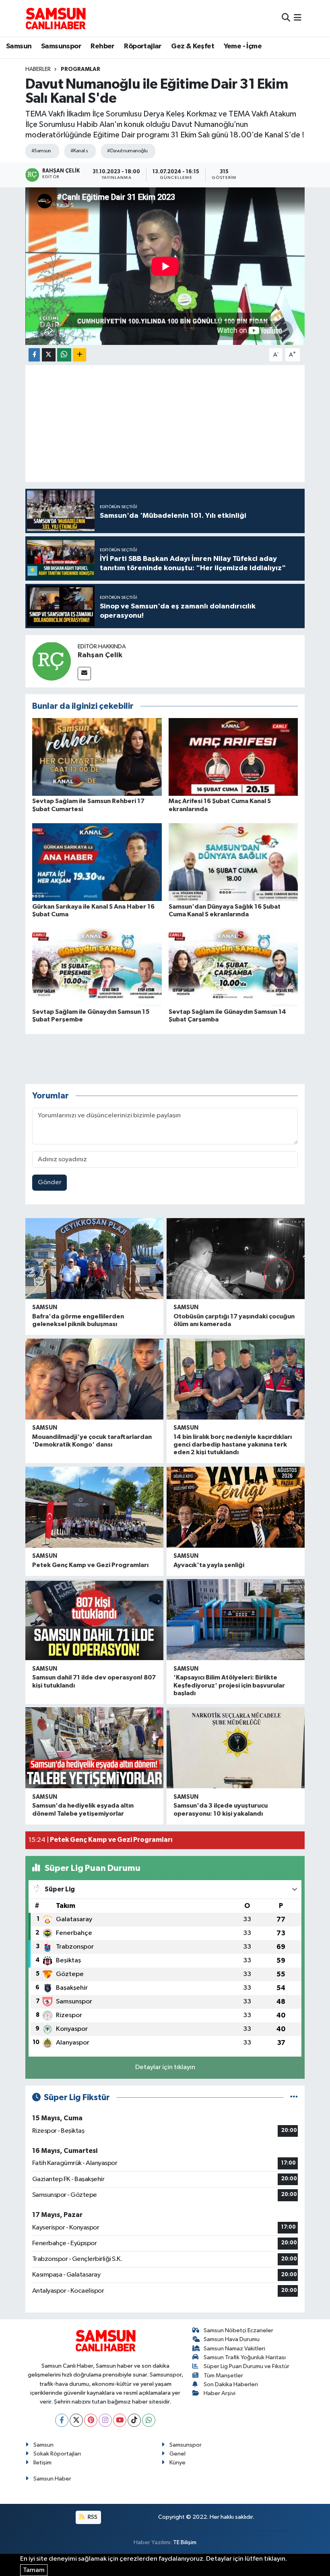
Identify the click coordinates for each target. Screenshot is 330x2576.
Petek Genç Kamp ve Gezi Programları (90, 1565)
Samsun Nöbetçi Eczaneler (238, 2330)
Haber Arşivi (220, 2393)
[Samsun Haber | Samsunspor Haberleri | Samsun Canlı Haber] (56, 18)
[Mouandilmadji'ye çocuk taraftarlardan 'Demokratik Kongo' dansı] (94, 1379)
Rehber (102, 46)
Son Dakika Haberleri (231, 2384)
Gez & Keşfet (193, 46)
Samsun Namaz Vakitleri (234, 2349)
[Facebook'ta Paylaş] (34, 355)
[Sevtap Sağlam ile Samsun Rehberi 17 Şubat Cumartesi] (97, 757)
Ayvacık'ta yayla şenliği (209, 1565)
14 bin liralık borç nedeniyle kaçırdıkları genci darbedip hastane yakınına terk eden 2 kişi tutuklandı (233, 1445)
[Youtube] (120, 2420)
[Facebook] (62, 2420)
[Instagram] (105, 2420)
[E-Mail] (84, 674)
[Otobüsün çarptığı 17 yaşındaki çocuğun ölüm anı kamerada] (236, 1259)
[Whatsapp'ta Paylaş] (64, 355)
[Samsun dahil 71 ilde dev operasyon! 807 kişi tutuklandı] (94, 1620)
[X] (76, 2420)
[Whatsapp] (149, 2420)
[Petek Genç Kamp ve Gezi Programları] (94, 1507)
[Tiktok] (134, 2420)
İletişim (42, 2463)
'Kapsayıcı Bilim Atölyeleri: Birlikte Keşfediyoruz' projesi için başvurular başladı (229, 1685)
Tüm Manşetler (223, 2376)
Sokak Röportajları (57, 2454)
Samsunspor (61, 46)
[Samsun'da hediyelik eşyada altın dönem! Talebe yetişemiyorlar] (94, 1748)
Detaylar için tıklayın (165, 2067)
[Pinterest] (91, 2420)
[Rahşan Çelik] (52, 661)
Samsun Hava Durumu (232, 2339)
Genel (177, 2454)
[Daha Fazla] (79, 355)
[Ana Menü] (298, 18)
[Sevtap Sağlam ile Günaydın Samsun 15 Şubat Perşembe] (97, 967)
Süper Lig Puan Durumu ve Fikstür (246, 2366)
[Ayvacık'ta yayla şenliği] (236, 1507)
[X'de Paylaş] (49, 355)
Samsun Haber (52, 2479)
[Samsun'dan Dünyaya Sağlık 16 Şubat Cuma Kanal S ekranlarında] (233, 862)
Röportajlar (143, 46)
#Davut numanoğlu (127, 151)
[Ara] (286, 18)
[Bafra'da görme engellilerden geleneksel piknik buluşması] (94, 1259)
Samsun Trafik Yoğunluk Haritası (245, 2357)
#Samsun (41, 151)
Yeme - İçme (243, 46)
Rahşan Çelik (100, 655)
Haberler (38, 69)
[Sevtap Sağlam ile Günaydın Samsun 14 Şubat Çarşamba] (233, 967)
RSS (92, 2517)
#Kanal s (79, 151)
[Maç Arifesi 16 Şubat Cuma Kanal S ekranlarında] (233, 757)
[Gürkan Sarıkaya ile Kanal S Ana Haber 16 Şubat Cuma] (97, 862)
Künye (177, 2463)
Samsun (19, 46)
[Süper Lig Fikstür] (294, 2098)
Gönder (50, 1182)
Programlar (80, 69)
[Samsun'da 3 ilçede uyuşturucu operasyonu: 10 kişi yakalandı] (236, 1748)
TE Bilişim (185, 2542)
